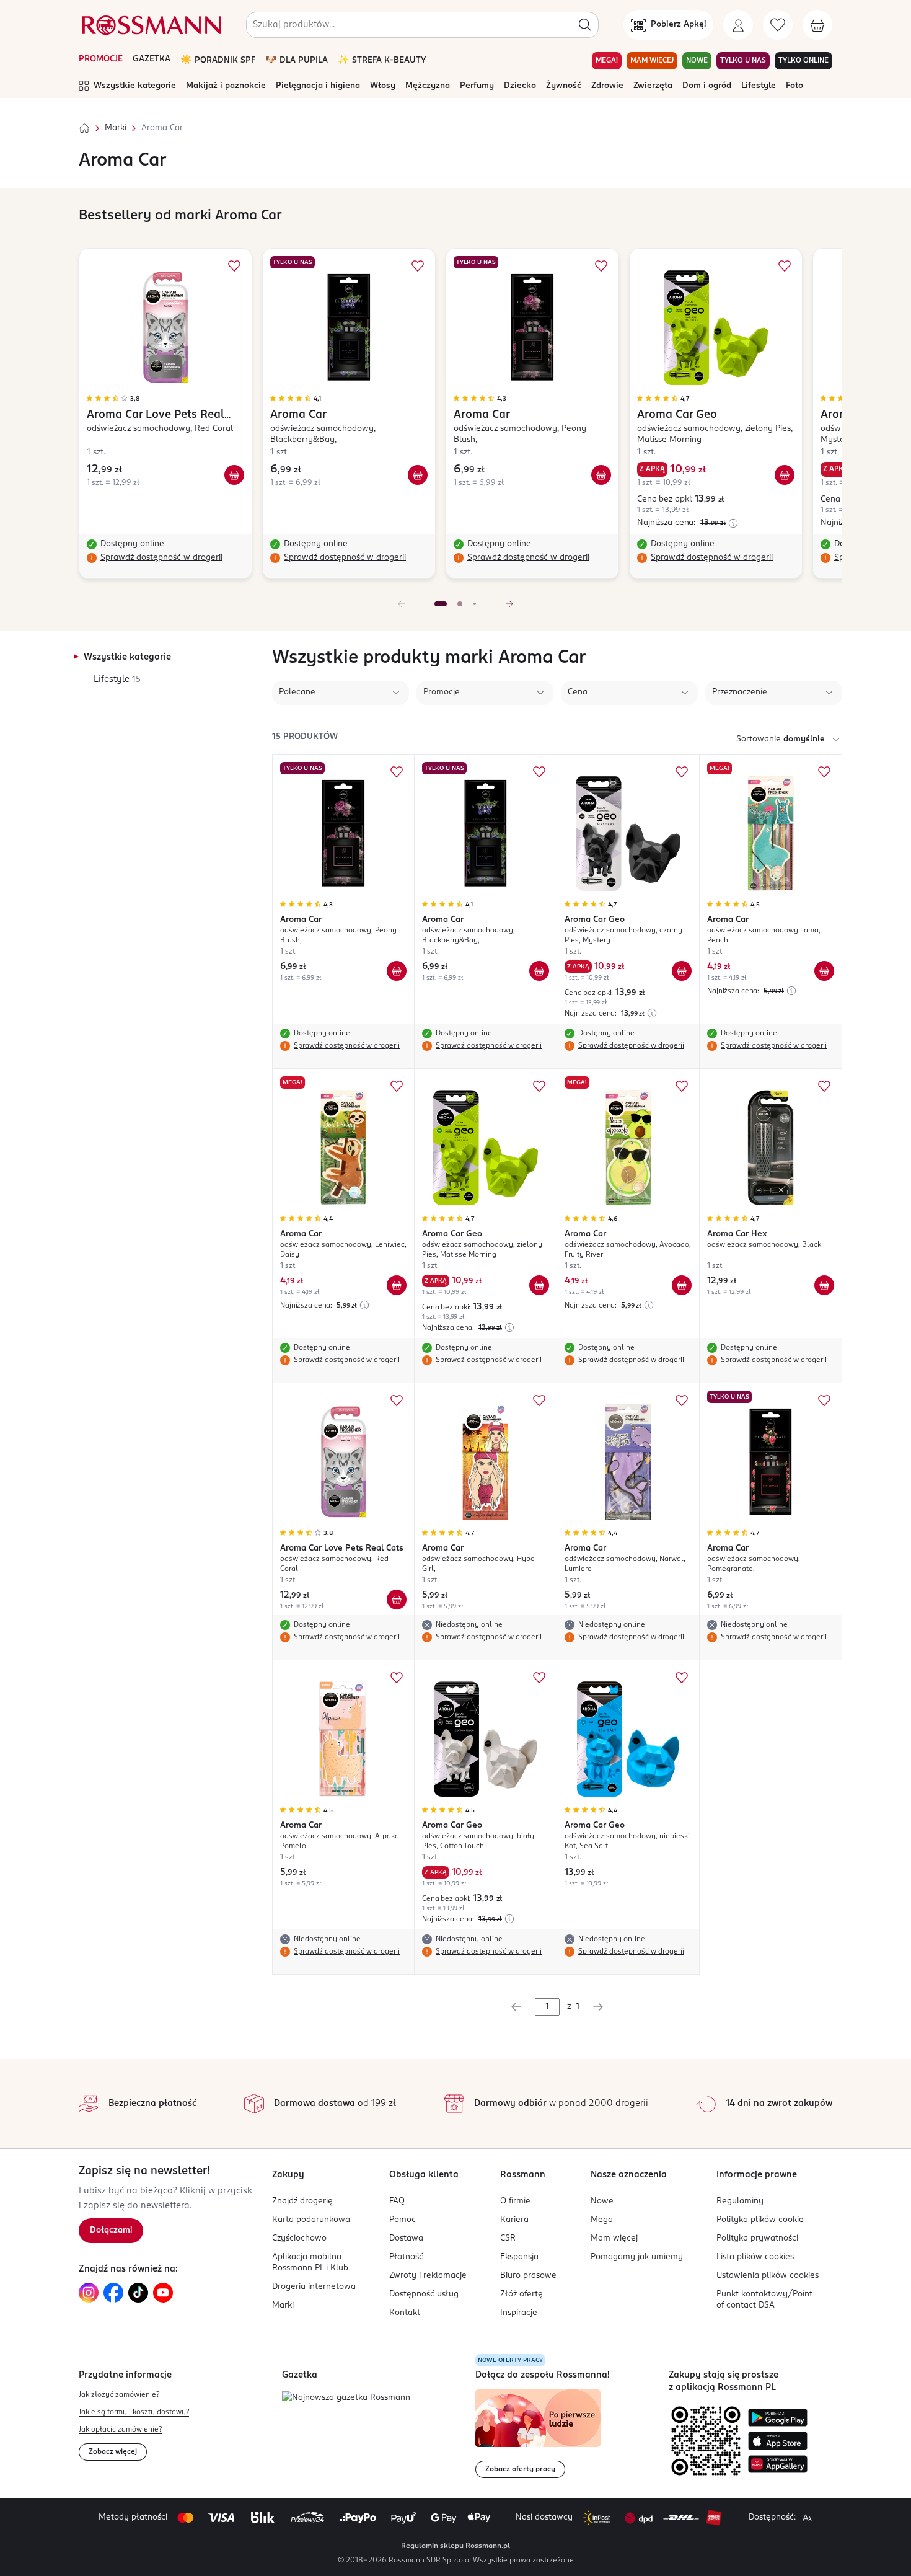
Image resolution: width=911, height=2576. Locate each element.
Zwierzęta (653, 86)
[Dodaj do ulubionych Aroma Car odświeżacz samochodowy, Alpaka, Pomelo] (397, 1678)
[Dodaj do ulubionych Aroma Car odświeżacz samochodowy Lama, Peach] (824, 772)
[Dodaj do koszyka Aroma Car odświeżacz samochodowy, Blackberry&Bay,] (418, 475)
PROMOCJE (101, 59)
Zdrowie (607, 86)
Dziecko (520, 86)
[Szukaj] (585, 25)
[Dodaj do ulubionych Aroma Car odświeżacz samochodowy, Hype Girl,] (539, 1401)
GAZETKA (152, 59)
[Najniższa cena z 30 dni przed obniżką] (733, 523)
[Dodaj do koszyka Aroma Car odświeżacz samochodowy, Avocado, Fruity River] (682, 1285)
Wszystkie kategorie (135, 86)
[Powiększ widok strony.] (807, 2518)
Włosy (383, 86)
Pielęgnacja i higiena (318, 86)
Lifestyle (759, 86)
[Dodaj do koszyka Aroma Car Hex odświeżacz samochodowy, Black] (824, 1285)
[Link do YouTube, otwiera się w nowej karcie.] (163, 2293)
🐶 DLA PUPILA (297, 60)
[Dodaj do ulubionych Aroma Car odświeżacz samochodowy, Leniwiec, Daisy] (397, 1086)
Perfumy (477, 86)
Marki (116, 128)
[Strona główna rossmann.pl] (150, 25)
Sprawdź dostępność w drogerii (161, 558)
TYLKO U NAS (743, 61)
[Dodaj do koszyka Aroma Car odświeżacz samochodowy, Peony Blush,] (601, 475)
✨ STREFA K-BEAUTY (382, 60)
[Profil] (738, 25)
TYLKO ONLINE (803, 61)
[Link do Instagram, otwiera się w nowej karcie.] (89, 2293)
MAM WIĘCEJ (652, 61)
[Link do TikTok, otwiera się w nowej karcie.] (138, 2293)
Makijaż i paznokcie (226, 86)
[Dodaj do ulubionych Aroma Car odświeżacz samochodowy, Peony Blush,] (601, 266)
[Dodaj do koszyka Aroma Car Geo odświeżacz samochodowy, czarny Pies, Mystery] (682, 971)
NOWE (697, 61)
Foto (794, 86)
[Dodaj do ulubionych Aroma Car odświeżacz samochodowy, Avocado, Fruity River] (682, 1086)
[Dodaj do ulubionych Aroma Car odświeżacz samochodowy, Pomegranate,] (824, 1401)
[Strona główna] (84, 128)
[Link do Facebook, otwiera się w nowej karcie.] (113, 2293)
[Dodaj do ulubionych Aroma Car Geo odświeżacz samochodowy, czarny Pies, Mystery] (682, 772)
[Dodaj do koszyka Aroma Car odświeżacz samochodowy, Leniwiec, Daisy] (397, 1285)
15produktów (305, 737)
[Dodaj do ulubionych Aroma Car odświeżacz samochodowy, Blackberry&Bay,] (418, 266)
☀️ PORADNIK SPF (218, 60)
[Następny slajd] (509, 604)
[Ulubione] (778, 25)
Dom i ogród (707, 86)
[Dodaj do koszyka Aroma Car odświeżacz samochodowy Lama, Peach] (824, 971)
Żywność (564, 86)
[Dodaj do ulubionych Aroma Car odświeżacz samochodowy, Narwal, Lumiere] (682, 1401)
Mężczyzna (428, 86)
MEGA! (607, 61)
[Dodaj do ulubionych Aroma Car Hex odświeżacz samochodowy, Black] (824, 1086)
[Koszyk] (817, 25)
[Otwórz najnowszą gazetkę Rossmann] (346, 2398)
